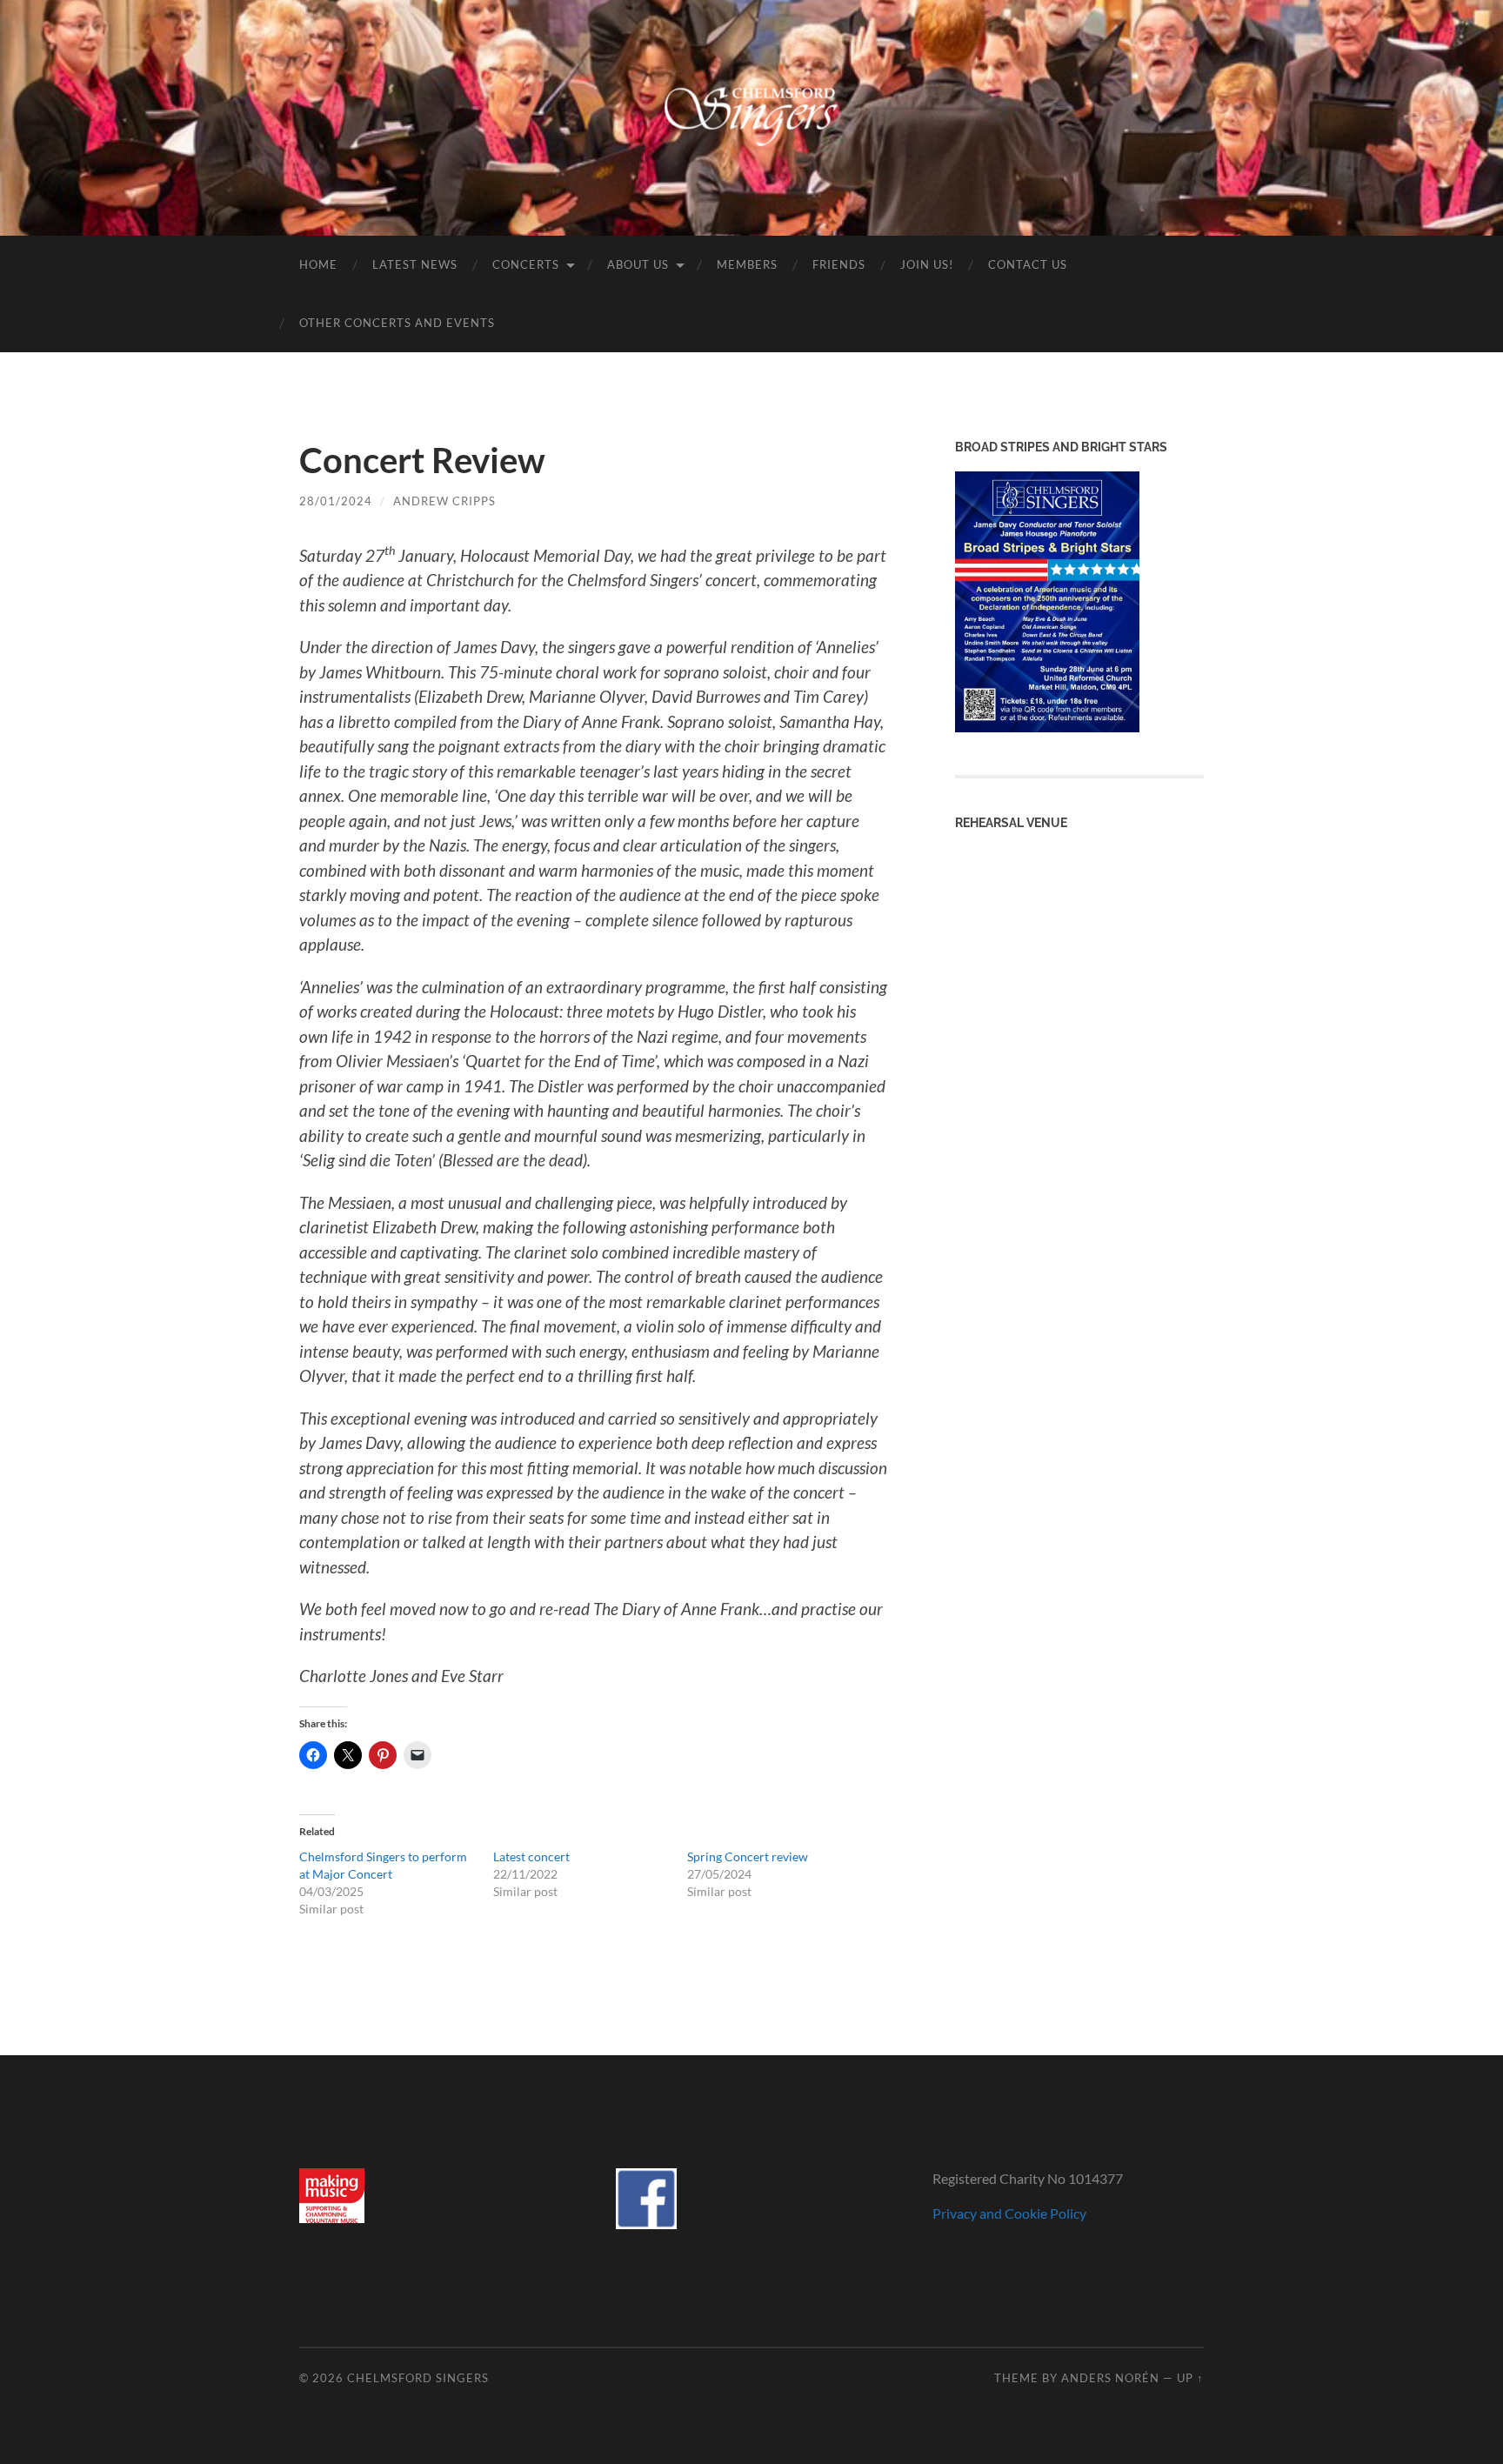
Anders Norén (1110, 2378)
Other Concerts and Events (397, 323)
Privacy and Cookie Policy (1009, 2213)
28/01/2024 (336, 501)
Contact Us (1028, 264)
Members (747, 264)
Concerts (526, 264)
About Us (638, 264)
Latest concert (531, 1856)
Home (318, 264)
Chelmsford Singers (418, 2378)
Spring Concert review (748, 1856)
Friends (839, 264)
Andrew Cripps (444, 501)
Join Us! (927, 264)
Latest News (415, 264)
